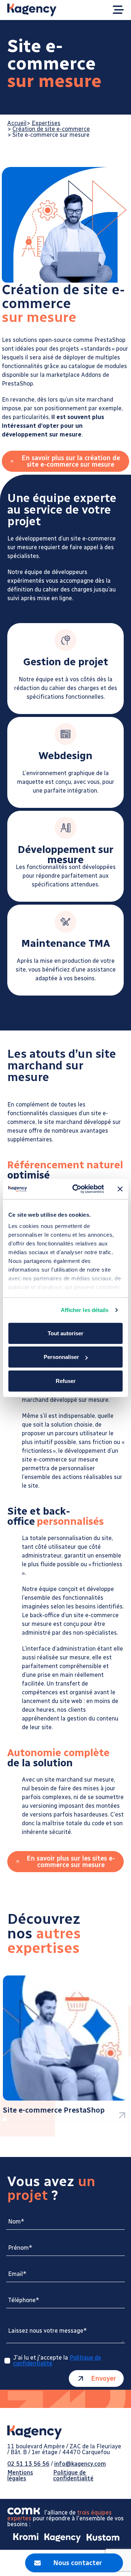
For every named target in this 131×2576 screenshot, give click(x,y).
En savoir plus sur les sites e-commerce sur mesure (71, 1862)
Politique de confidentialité (73, 2476)
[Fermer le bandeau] (120, 1189)
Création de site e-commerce (51, 129)
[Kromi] (23, 2538)
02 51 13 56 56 (28, 2464)
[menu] (118, 10)
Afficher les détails (85, 1310)
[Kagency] (60, 2538)
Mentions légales (20, 2476)
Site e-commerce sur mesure (51, 135)
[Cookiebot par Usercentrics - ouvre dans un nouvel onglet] (77, 1189)
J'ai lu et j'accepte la (57, 2361)
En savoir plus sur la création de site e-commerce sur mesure (71, 461)
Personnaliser (61, 1357)
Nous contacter (78, 2563)
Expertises (46, 123)
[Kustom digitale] (100, 2538)
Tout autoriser (65, 1333)
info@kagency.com (80, 2464)
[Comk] (26, 2513)
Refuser (66, 1381)
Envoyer (104, 2378)
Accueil (17, 123)
